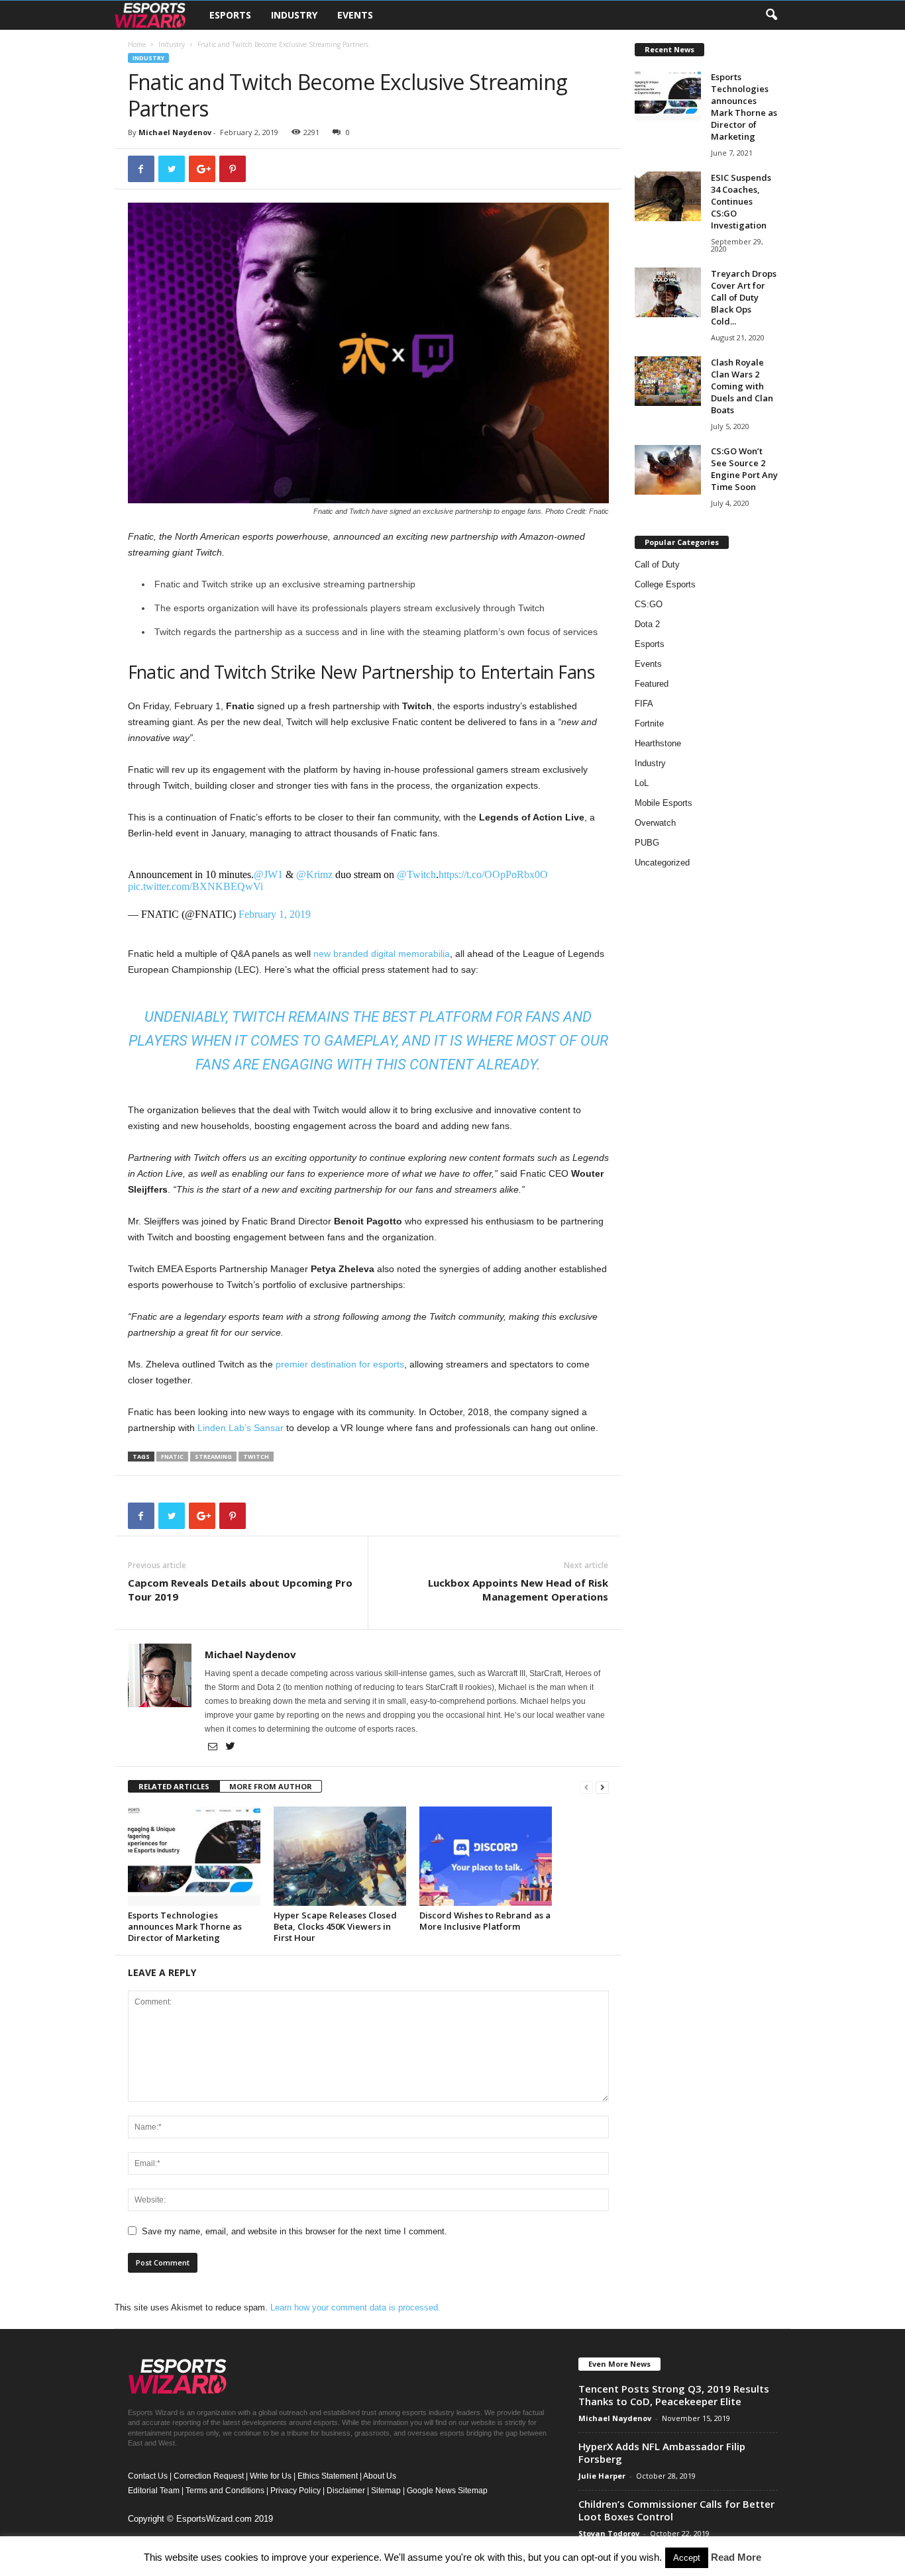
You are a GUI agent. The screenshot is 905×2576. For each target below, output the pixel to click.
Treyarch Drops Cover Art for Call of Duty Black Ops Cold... (744, 297)
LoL (642, 783)
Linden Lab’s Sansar (240, 1428)
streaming (213, 1457)
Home (137, 44)
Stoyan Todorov (609, 2533)
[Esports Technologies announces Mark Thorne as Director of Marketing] (194, 1856)
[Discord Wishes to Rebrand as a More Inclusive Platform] (486, 1856)
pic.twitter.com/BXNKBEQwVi (195, 886)
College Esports (665, 584)
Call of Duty (657, 565)
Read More (736, 2557)
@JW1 (268, 874)
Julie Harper (602, 2476)
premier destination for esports (340, 1364)
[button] (771, 15)
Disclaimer (346, 2491)
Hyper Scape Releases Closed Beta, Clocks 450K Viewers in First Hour (335, 1926)
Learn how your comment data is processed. (355, 2307)
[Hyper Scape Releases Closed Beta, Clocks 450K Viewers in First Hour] (340, 1856)
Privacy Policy (295, 2491)
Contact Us (148, 2476)
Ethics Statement (328, 2476)
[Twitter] (231, 1748)
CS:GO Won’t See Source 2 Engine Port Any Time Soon (744, 469)
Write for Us (271, 2476)
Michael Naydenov (175, 132)
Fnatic (172, 1457)
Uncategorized (662, 863)
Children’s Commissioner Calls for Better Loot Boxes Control (676, 2510)
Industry (294, 15)
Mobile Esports (664, 803)
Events (355, 15)
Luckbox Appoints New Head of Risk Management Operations (518, 1590)
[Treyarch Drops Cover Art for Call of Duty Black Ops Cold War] (668, 292)
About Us (380, 2476)
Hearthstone (658, 743)
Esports (230, 15)
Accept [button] (687, 2558)
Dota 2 (647, 624)
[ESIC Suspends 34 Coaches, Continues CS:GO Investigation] (668, 196)
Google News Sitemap (447, 2491)
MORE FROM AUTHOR (271, 1786)
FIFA (644, 704)
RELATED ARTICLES (174, 1786)
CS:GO (649, 604)
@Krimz (314, 874)
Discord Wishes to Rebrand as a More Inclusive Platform (485, 1921)
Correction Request (209, 2476)
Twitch (256, 1457)
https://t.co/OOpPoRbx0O (493, 874)
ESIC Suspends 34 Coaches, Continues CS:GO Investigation (741, 201)
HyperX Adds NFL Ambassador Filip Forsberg (662, 2452)
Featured (652, 684)
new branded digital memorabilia (382, 954)
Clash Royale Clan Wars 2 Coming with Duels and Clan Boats (742, 386)
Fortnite (649, 723)
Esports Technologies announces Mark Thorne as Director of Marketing (185, 1926)
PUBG (647, 843)
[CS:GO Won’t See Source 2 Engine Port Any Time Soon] (668, 470)
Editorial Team (154, 2491)
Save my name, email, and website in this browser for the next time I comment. (294, 2231)
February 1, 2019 (275, 914)
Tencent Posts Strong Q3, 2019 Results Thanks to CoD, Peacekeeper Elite (674, 2395)
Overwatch (655, 823)
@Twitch (416, 874)
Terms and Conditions (225, 2491)
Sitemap (386, 2491)
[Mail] (214, 1748)
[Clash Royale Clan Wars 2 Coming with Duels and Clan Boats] (668, 381)
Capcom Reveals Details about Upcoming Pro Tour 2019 (240, 1590)
